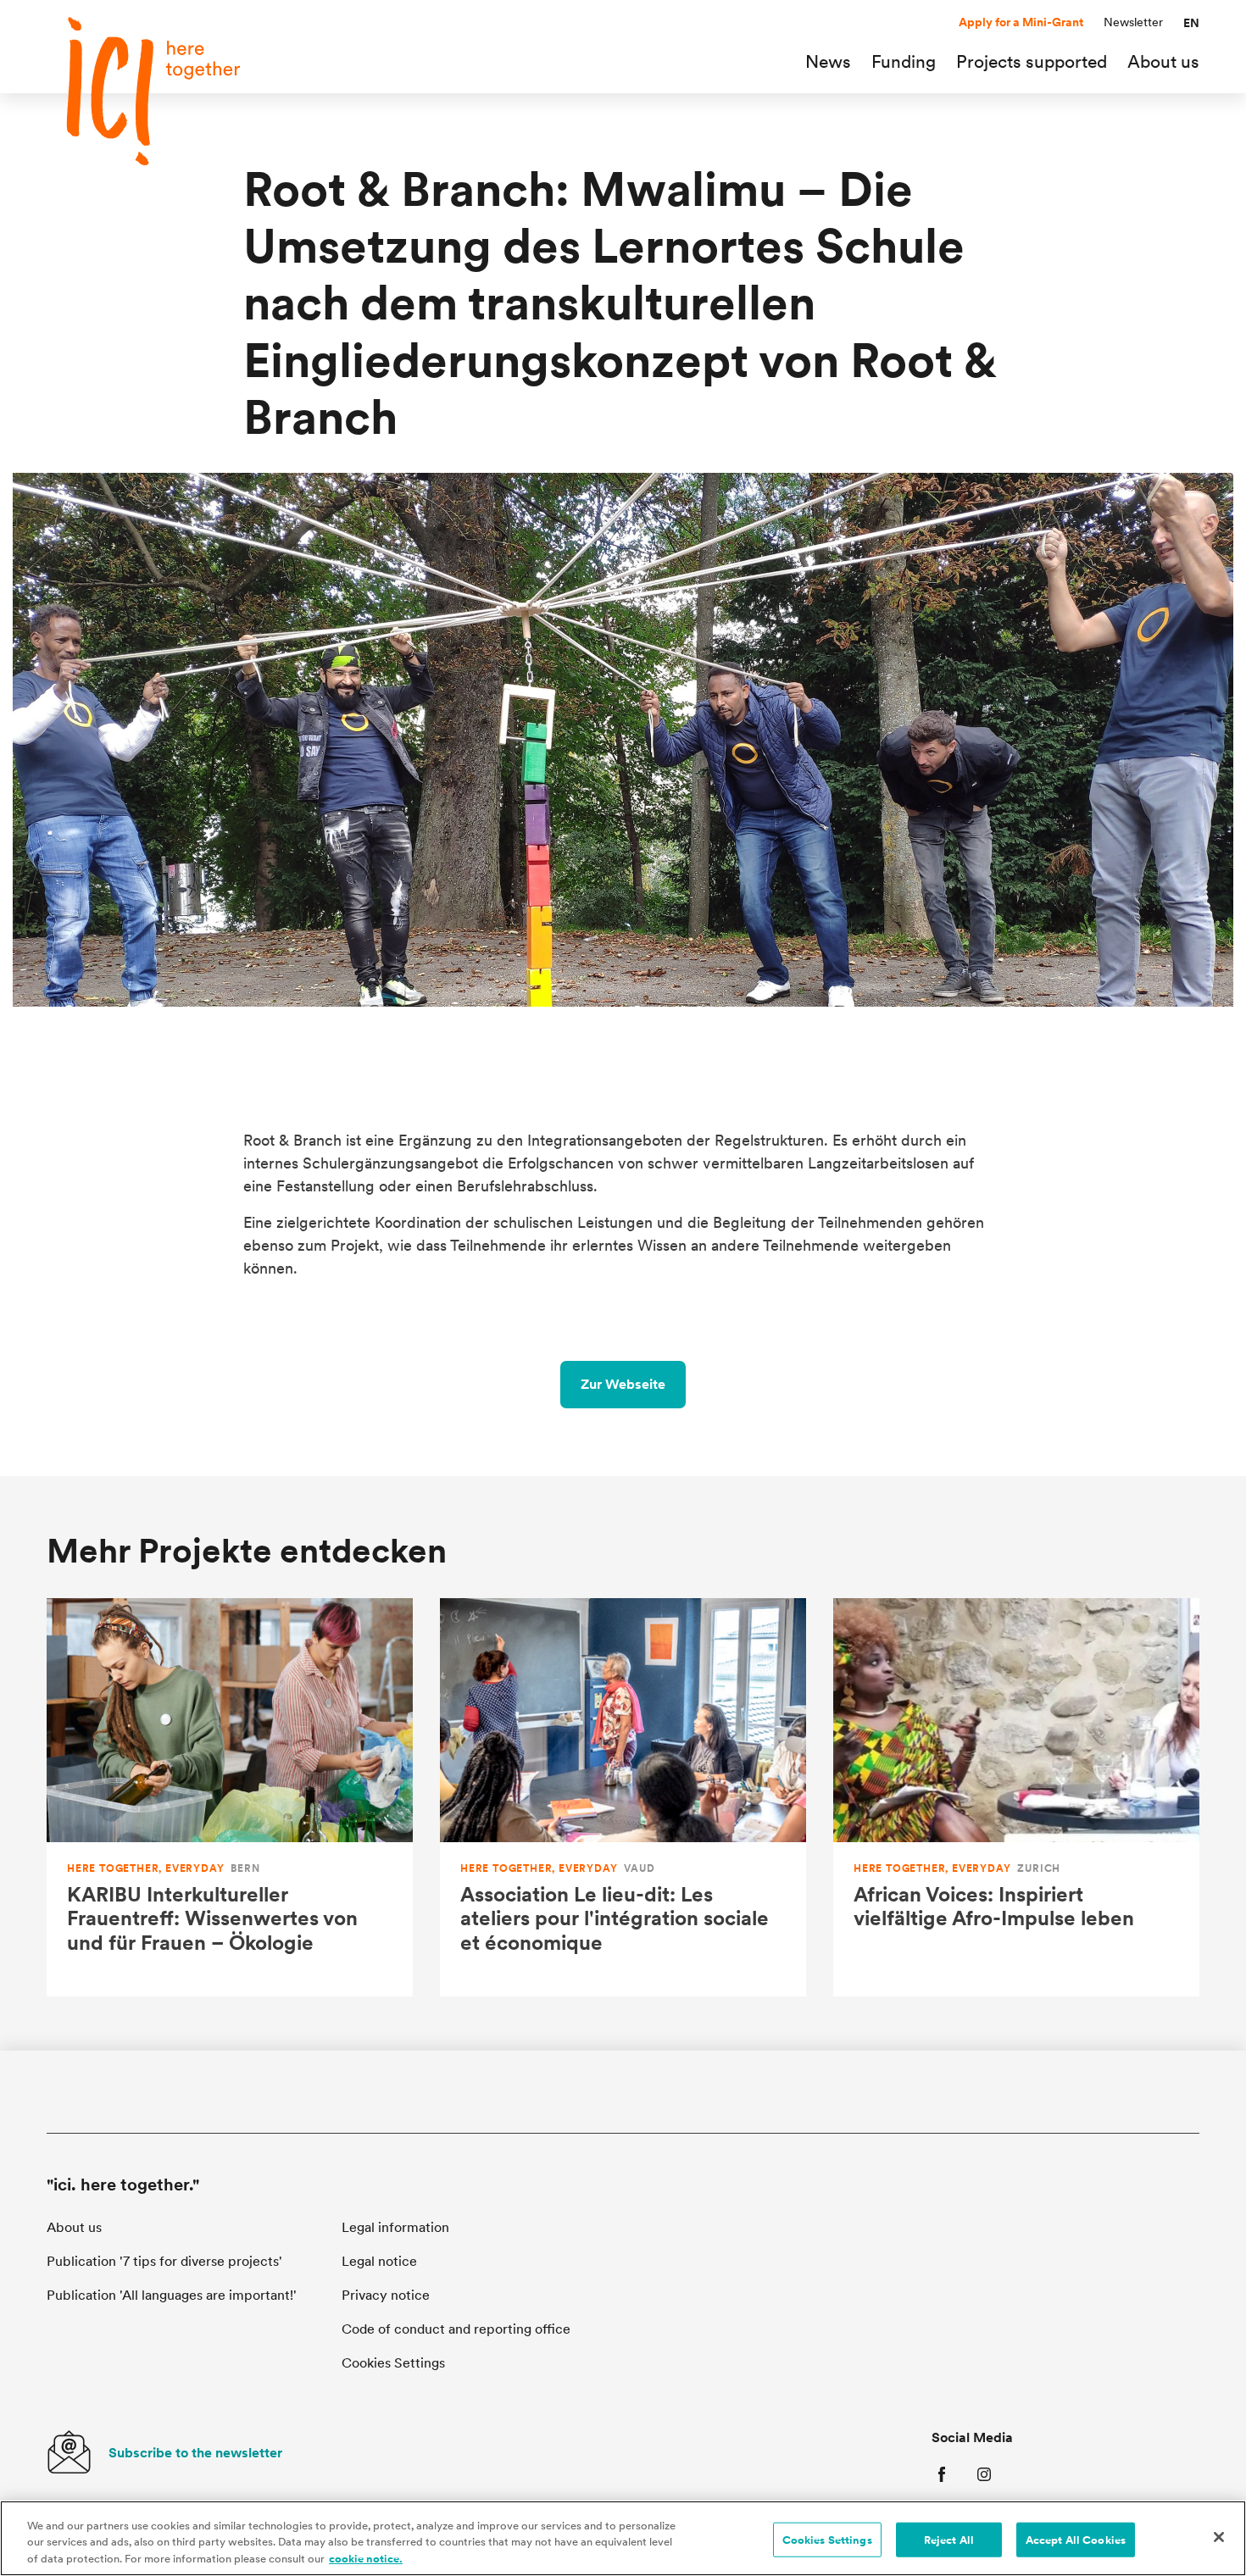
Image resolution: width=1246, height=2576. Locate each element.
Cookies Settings (827, 2539)
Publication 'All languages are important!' (172, 2295)
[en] (165, 91)
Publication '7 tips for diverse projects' (164, 2261)
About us (74, 2227)
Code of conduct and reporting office (456, 2329)
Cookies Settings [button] (393, 2363)
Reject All (949, 2539)
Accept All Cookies (1076, 2539)
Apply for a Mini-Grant (1021, 22)
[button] (1191, 23)
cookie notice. (366, 2559)
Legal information (395, 2227)
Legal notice (379, 2261)
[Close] (1219, 2537)
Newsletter (1133, 22)
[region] (623, 2538)
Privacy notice (386, 2295)
